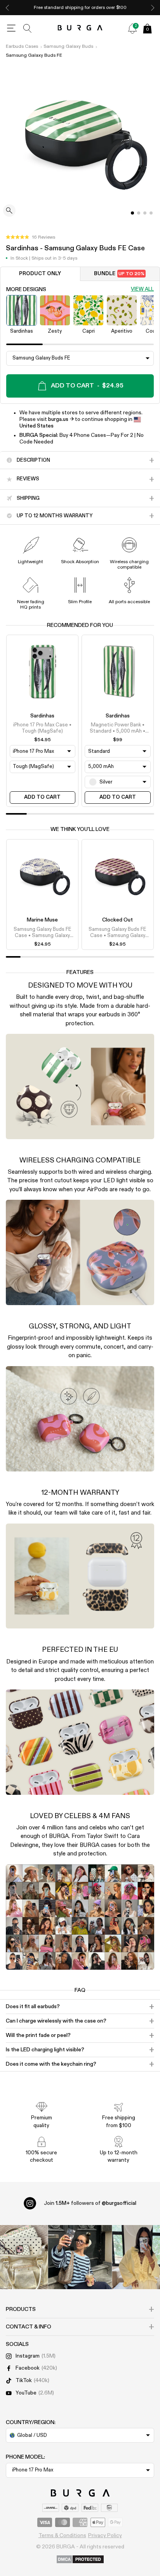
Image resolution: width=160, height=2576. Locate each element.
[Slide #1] (139, 213)
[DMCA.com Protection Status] (80, 2560)
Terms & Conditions (62, 2536)
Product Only (40, 274)
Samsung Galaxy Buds (68, 47)
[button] (30, 237)
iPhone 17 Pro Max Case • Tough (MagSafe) (42, 728)
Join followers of (90, 2203)
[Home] (80, 28)
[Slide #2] (145, 213)
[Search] (28, 28)
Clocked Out (117, 920)
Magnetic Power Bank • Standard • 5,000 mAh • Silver (117, 729)
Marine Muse (42, 920)
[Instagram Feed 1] (80, 2257)
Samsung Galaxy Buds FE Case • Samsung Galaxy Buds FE (43, 933)
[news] (132, 28)
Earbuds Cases (22, 47)
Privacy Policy (105, 2536)
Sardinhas (42, 716)
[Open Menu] (11, 28)
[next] (153, 8)
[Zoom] (9, 211)
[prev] (7, 8)
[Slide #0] (132, 213)
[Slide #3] (151, 213)
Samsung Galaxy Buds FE (34, 56)
